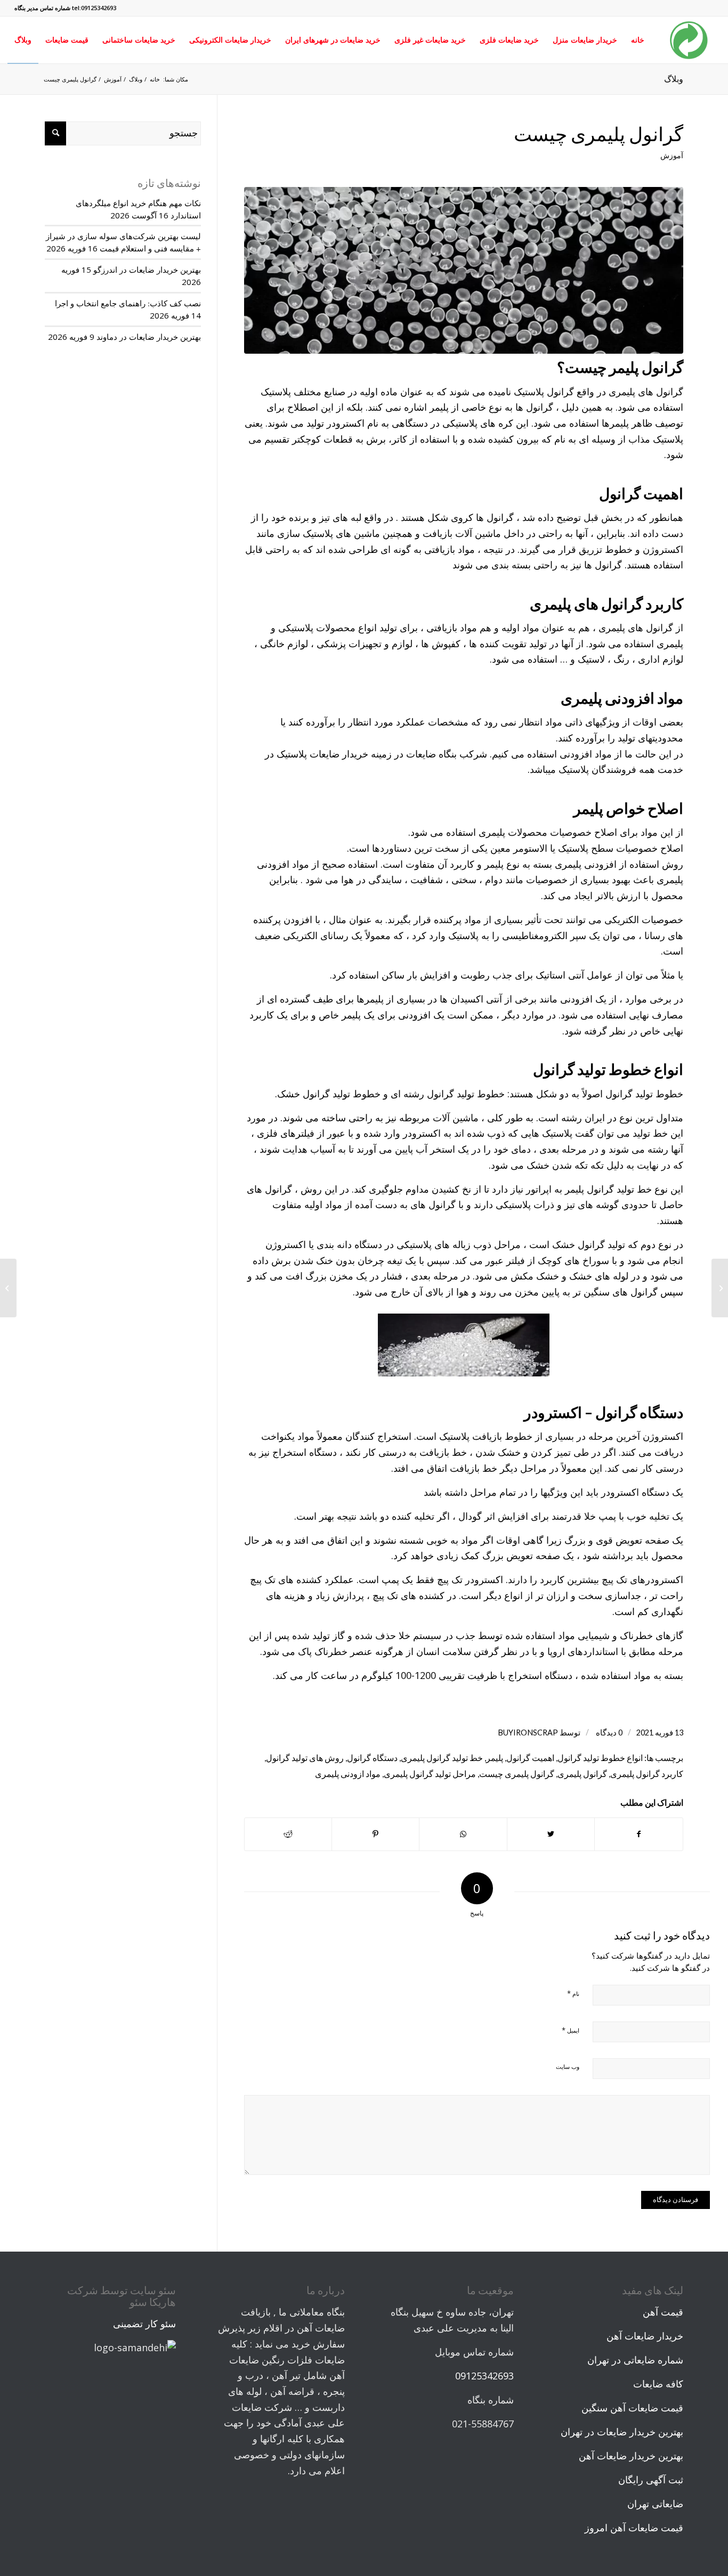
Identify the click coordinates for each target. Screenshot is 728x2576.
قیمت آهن (663, 2312)
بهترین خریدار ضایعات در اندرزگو (147, 270)
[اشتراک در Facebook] (638, 1834)
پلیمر (495, 1758)
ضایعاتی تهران (655, 2504)
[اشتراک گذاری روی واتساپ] (463, 1834)
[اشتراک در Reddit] (288, 1834)
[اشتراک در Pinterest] (375, 1834)
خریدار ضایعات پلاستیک (322, 754)
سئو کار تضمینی (144, 2324)
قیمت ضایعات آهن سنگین (632, 2408)
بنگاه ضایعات (431, 754)
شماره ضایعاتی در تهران (635, 2360)
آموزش (672, 155)
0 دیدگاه (608, 1733)
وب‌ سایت (568, 2066)
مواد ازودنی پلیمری (348, 1774)
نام (573, 1993)
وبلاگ (674, 79)
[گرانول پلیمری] (464, 270)
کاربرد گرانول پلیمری (647, 1774)
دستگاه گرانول (372, 1758)
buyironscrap (528, 1733)
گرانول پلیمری (582, 1774)
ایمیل (571, 2030)
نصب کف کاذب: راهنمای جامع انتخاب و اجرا (128, 303)
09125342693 (484, 2376)
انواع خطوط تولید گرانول (600, 1758)
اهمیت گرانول (530, 1758)
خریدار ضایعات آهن (645, 2336)
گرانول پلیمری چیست (598, 134)
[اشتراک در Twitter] (551, 1834)
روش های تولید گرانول (305, 1758)
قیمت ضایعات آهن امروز (634, 2528)
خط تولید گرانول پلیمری (442, 1758)
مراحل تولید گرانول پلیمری (430, 1774)
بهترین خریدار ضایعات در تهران (622, 2432)
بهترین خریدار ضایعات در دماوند (149, 337)
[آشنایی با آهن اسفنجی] (720, 1288)
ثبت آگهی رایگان (651, 2480)
